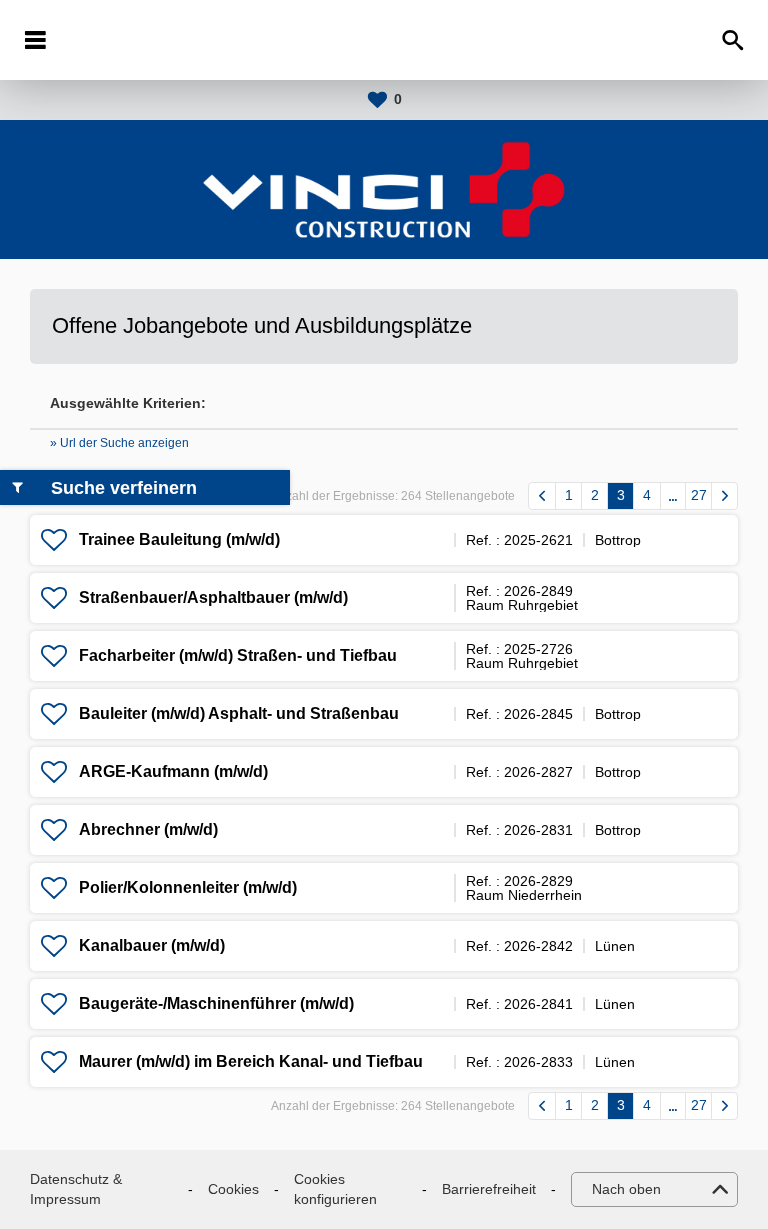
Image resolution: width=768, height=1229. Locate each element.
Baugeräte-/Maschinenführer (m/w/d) (216, 1003)
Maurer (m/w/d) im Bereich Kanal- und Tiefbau (251, 1061)
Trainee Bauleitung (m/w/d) (179, 539)
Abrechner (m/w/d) (148, 829)
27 (699, 495)
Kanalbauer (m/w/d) (152, 945)
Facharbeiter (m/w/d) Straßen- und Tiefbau (238, 655)
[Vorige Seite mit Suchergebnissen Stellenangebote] (542, 496)
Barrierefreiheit (489, 1189)
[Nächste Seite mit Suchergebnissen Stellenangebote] (724, 496)
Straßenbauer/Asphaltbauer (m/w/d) (213, 597)
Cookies (233, 1189)
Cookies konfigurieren (335, 1189)
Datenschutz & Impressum (76, 1189)
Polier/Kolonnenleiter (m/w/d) (188, 887)
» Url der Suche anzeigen (119, 443)
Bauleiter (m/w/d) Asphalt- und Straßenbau (239, 713)
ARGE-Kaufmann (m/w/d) (173, 771)
